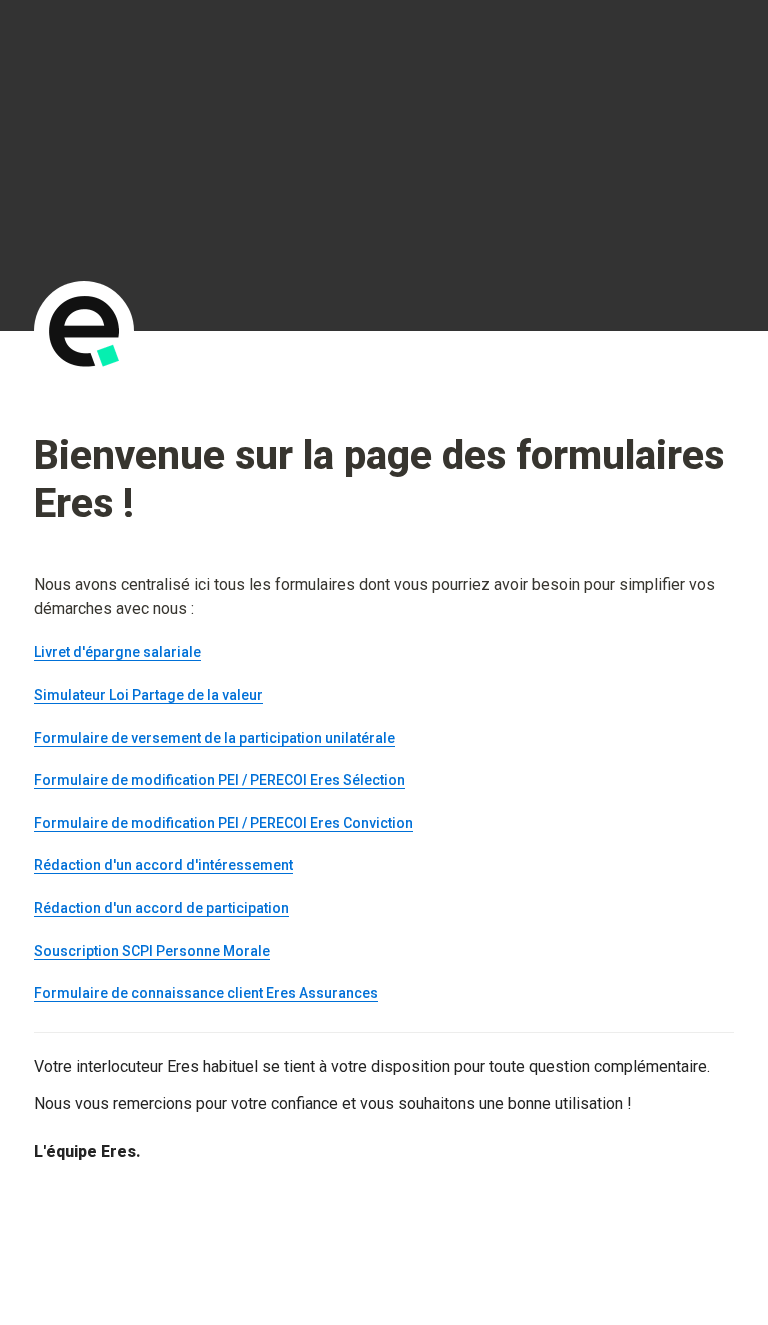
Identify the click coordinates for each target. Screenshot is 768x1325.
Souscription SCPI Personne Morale (152, 951)
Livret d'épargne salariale (117, 652)
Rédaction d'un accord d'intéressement (163, 865)
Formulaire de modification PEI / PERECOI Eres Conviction (223, 823)
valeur (242, 695)
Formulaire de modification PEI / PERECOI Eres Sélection (219, 780)
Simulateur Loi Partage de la (128, 695)
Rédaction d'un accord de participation (161, 908)
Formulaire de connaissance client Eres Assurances (206, 993)
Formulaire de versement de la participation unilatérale (214, 738)
